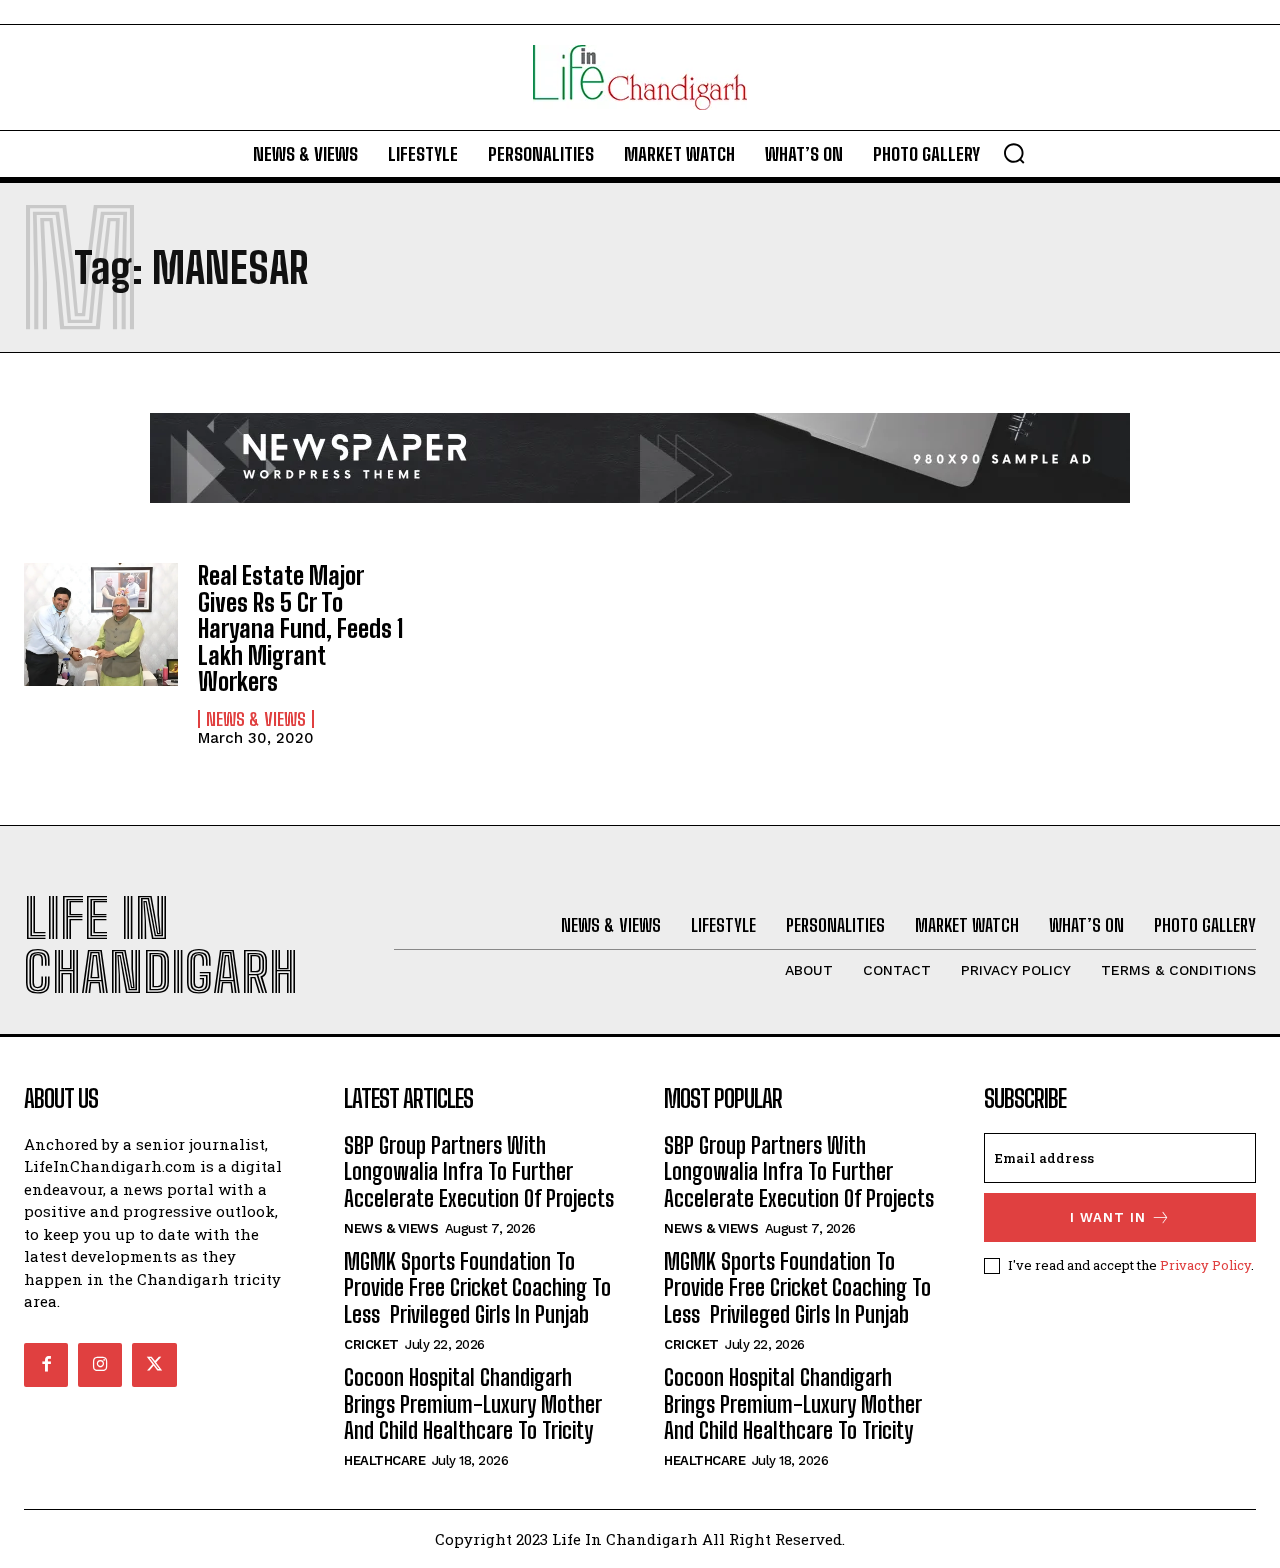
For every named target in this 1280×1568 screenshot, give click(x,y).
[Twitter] (154, 1365)
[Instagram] (100, 1365)
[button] (1014, 153)
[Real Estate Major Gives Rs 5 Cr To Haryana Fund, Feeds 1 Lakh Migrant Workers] (101, 624)
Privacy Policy (1205, 1265)
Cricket (371, 1344)
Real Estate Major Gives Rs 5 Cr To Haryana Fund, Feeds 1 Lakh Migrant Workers (300, 628)
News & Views (256, 719)
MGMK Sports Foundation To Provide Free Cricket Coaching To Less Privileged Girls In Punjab (477, 1288)
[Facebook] (46, 1365)
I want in (1108, 1217)
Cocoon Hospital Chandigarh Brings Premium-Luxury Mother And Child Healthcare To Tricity (473, 1404)
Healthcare (384, 1460)
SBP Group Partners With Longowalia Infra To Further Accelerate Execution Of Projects (479, 1172)
